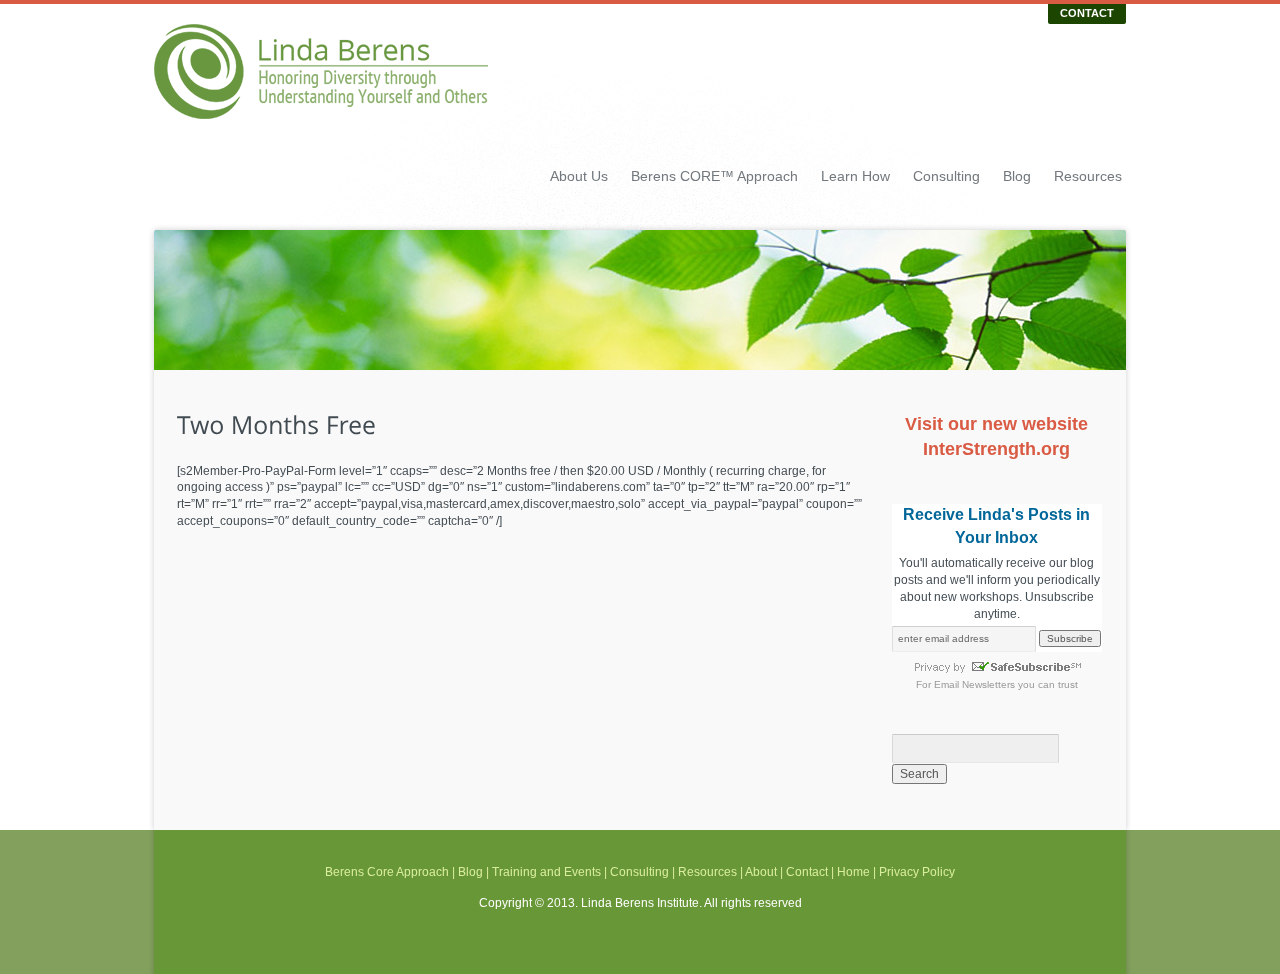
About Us (579, 176)
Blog (1017, 176)
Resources (1088, 176)
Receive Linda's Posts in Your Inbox (996, 525)
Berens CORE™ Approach (714, 176)
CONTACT (1087, 13)
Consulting (946, 176)
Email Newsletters (974, 684)
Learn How (855, 176)
